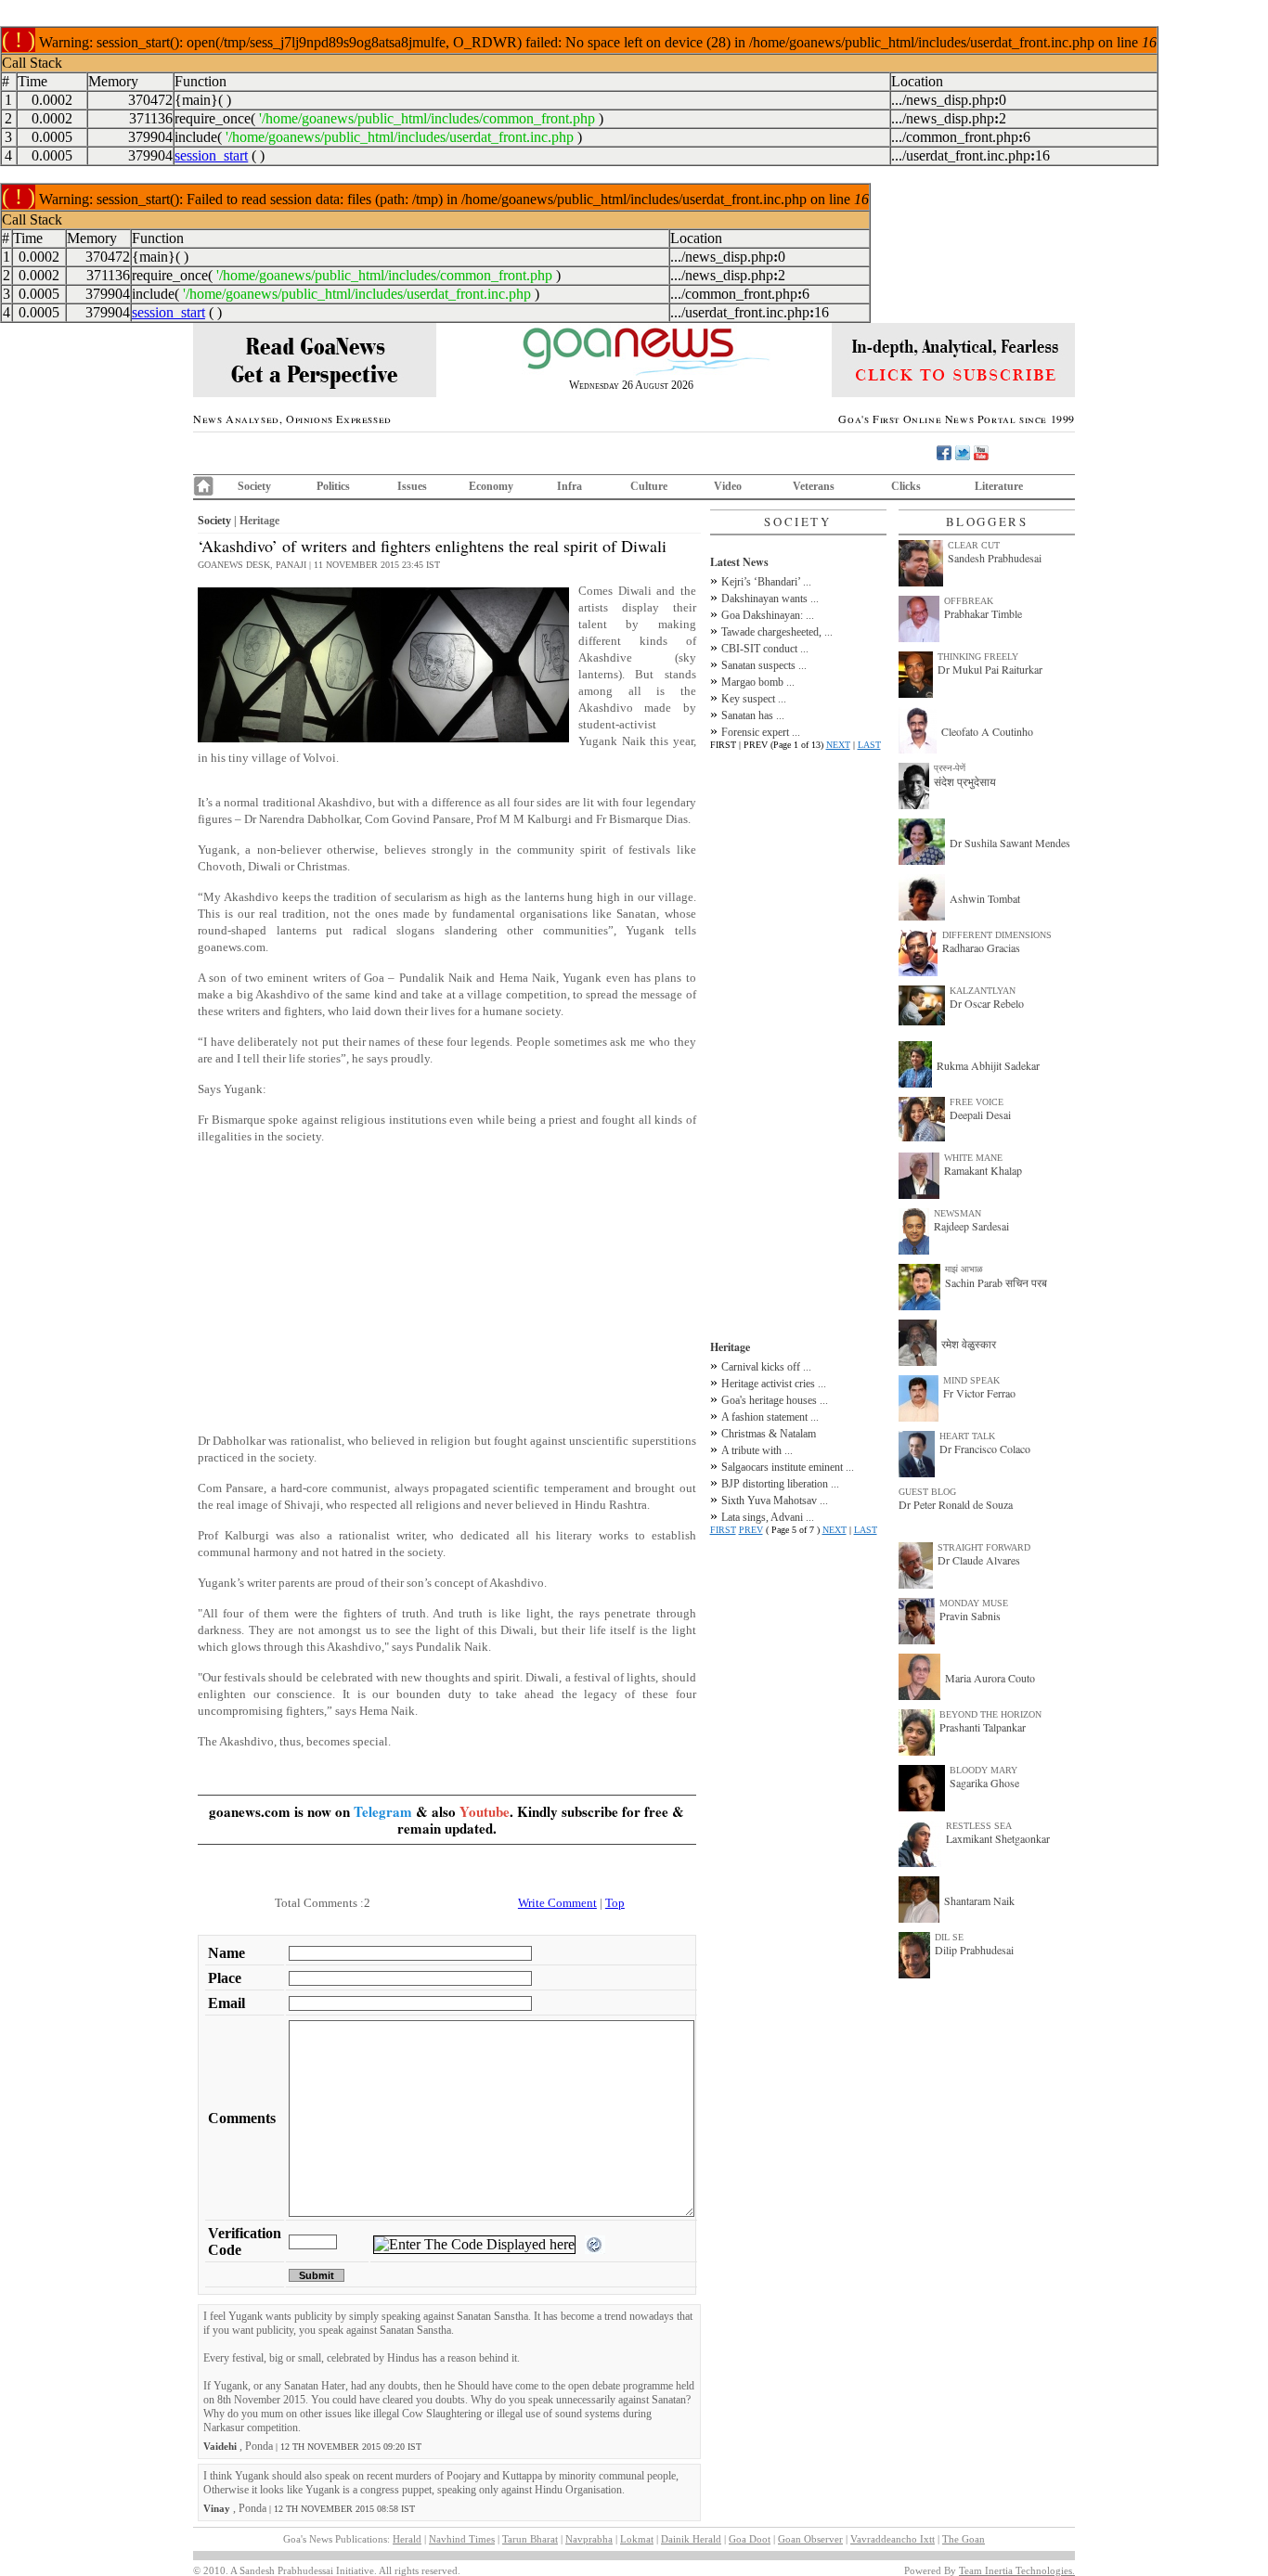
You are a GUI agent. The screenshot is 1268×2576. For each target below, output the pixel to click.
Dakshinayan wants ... (770, 599)
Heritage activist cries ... (774, 1384)
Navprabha (589, 2539)
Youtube (485, 1811)
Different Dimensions (997, 935)
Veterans (814, 486)
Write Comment (557, 1903)
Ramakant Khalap (983, 1170)
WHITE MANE (973, 1158)
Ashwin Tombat (985, 898)
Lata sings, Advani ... (768, 1517)
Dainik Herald (691, 2539)
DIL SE (949, 1937)
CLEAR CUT (974, 545)
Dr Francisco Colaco (985, 1449)
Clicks (906, 486)
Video (728, 486)
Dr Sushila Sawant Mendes (1010, 843)
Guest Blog (927, 1492)
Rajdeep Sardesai (971, 1226)
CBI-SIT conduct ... (765, 649)
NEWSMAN (957, 1213)
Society (254, 486)
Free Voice (977, 1102)
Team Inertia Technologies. (1017, 2570)
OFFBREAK (969, 601)
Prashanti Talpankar (983, 1727)
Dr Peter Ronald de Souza (956, 1504)
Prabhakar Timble (983, 613)
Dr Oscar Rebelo (987, 1003)
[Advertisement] (447, 1289)
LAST (869, 745)
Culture (649, 486)
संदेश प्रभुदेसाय (965, 781)
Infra (569, 486)
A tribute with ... (757, 1450)
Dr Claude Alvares (979, 1560)
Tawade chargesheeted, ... (777, 632)
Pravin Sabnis (970, 1616)
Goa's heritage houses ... (775, 1400)
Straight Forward (984, 1547)
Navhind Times (462, 2539)
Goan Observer (810, 2539)
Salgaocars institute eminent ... (788, 1467)
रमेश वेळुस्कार (969, 1344)
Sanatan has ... (753, 715)
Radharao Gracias (981, 947)
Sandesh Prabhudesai (995, 558)
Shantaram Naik (979, 1900)
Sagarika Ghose (984, 1783)
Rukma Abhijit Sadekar (988, 1065)
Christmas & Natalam (769, 1434)
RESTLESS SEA (979, 1826)
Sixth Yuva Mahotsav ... (775, 1501)
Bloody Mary (983, 1770)
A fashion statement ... (770, 1417)
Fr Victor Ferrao (979, 1393)
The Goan (964, 2539)
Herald (407, 2539)
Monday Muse (974, 1603)
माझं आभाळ (964, 1269)
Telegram (383, 1811)
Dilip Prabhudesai (974, 1950)
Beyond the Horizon (990, 1714)
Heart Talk (967, 1436)
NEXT (838, 745)
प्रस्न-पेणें (950, 768)
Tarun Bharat (530, 2539)
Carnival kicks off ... (766, 1367)
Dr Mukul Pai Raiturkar (990, 669)
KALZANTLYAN (983, 991)
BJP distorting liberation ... (780, 1484)
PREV (751, 1530)
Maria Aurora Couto (990, 1678)
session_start (211, 155)
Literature (999, 486)
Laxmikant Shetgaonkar (998, 1838)
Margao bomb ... (758, 682)
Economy (491, 486)
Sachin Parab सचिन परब (996, 1282)
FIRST (723, 1530)
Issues (412, 486)
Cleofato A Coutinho (987, 731)
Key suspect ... (754, 699)
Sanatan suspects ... (764, 665)
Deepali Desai (980, 1114)
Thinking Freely (978, 657)
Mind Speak (971, 1380)
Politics (333, 486)
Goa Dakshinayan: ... (768, 615)
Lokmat (637, 2539)
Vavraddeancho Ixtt (893, 2539)
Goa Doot (750, 2539)
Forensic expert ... (761, 732)
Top (615, 1903)
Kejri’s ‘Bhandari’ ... (766, 582)
